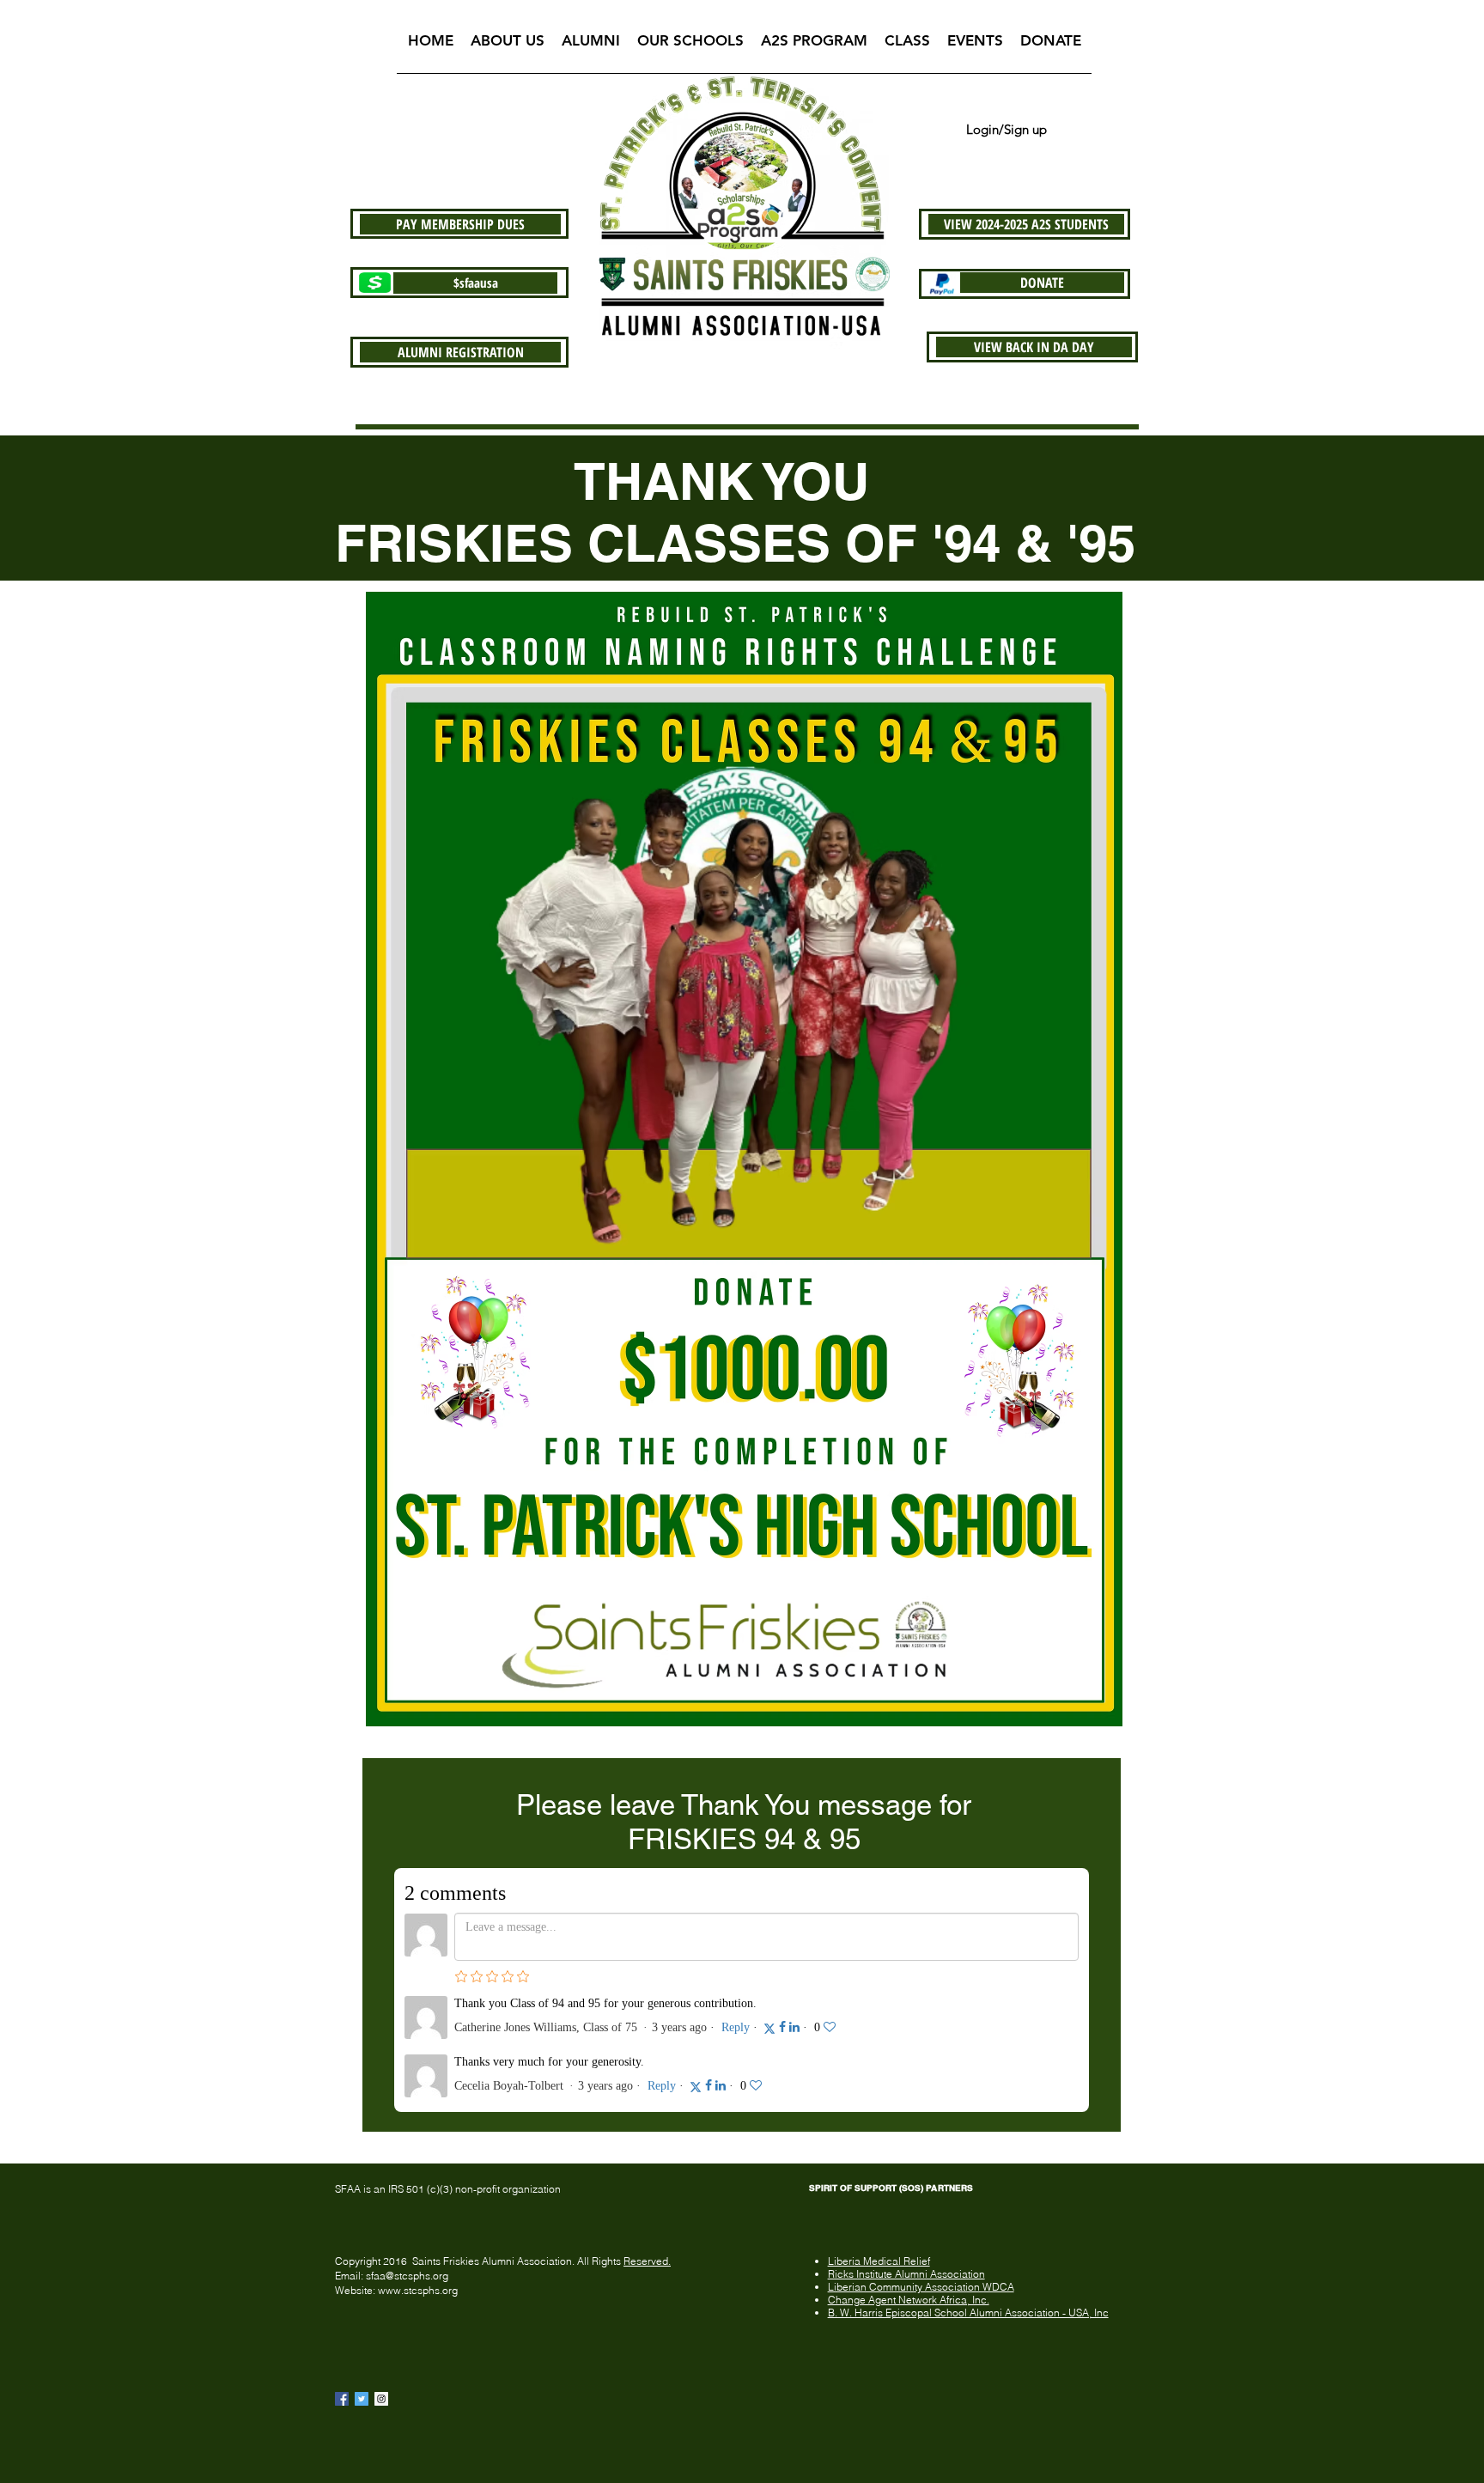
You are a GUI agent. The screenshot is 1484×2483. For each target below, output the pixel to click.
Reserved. (647, 2261)
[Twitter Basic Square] (362, 2399)
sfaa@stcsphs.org (407, 2276)
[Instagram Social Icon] (381, 2399)
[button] (508, 46)
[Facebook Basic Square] (342, 2399)
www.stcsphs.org (418, 2290)
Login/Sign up (1007, 129)
